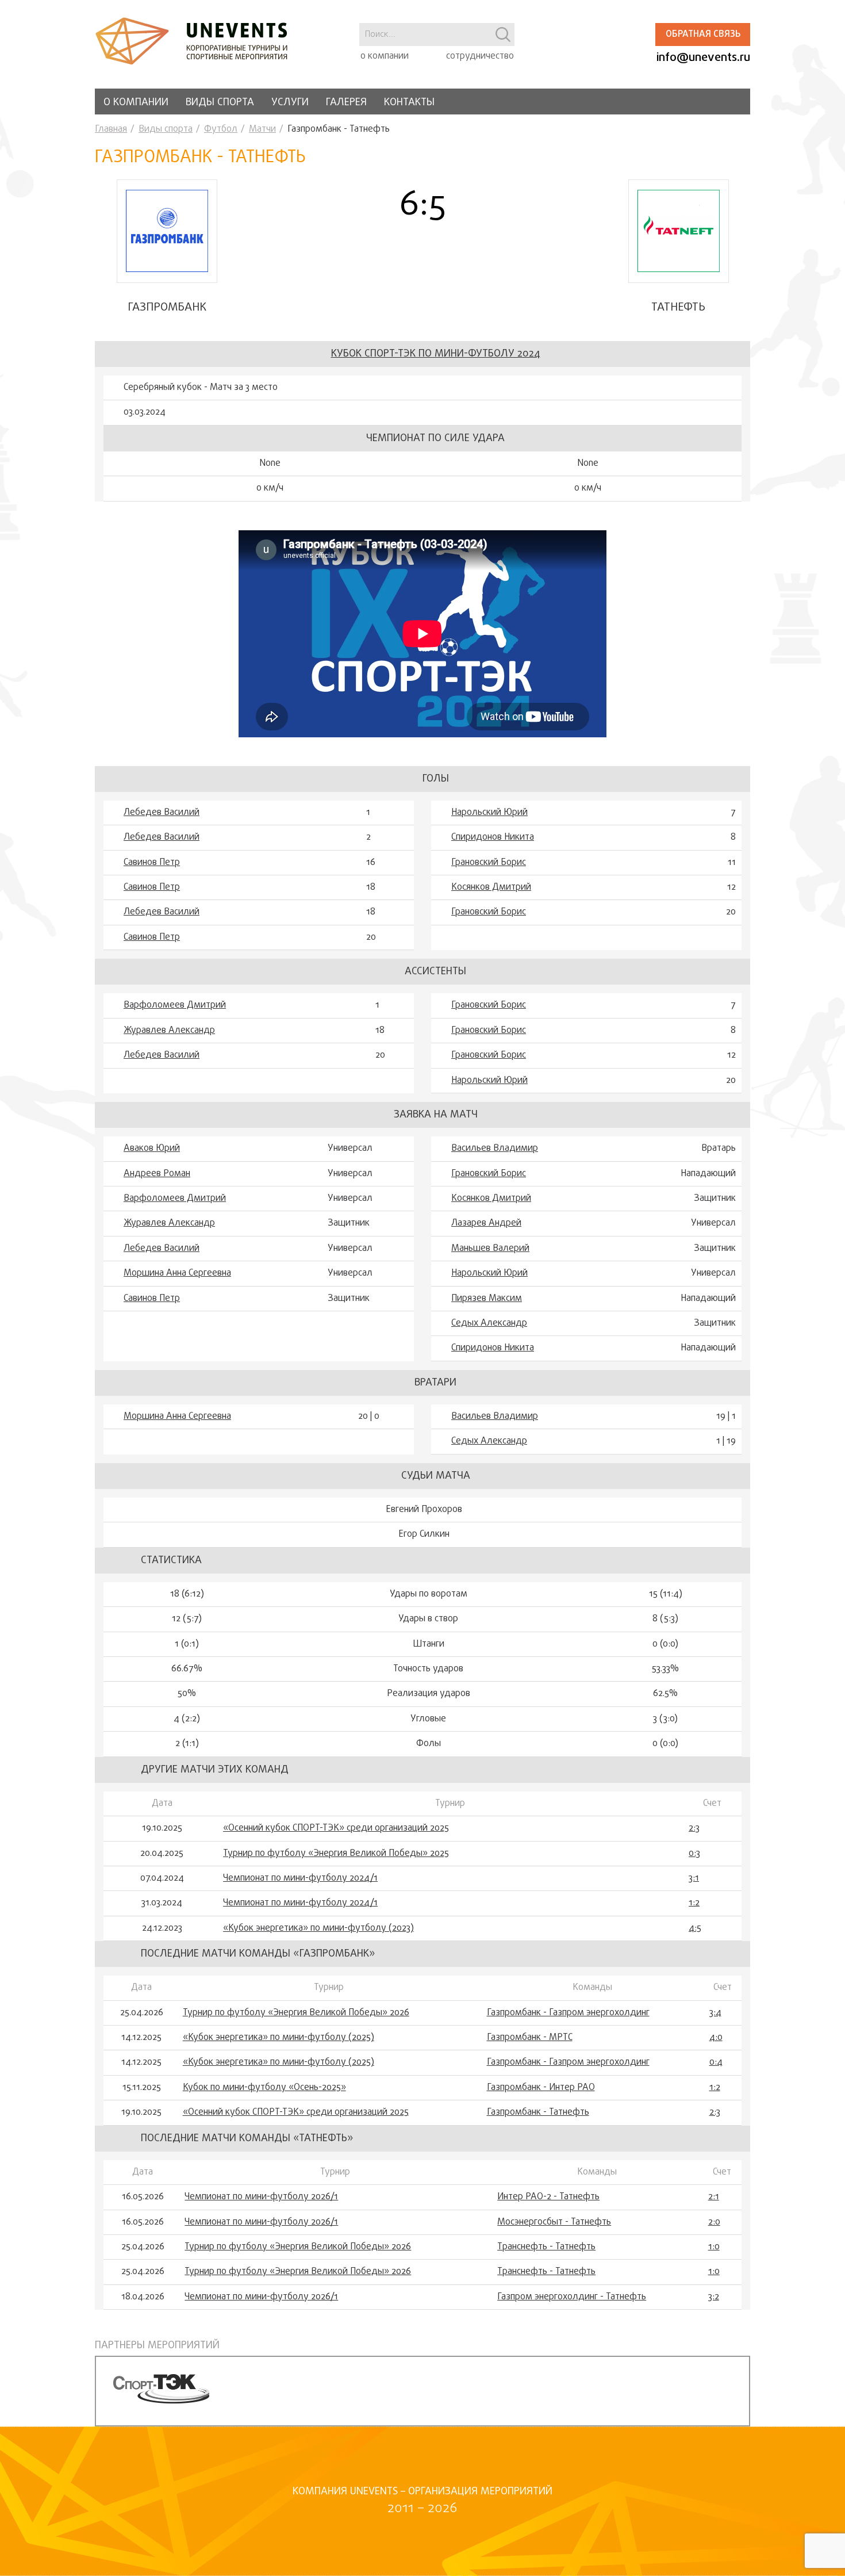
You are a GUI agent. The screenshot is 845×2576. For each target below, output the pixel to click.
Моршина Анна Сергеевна (177, 1273)
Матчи (262, 129)
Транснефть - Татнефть (546, 2247)
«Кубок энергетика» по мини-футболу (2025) (279, 2038)
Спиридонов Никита (493, 837)
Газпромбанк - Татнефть (538, 2112)
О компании (136, 103)
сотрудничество (480, 56)
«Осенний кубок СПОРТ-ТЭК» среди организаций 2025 (336, 1828)
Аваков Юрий (152, 1149)
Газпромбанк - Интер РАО (541, 2088)
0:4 (716, 2062)
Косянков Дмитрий (491, 887)
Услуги (290, 103)
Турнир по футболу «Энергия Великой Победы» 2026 (296, 2013)
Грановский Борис (489, 863)
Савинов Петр (152, 863)
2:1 (714, 2197)
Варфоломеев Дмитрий (175, 1005)
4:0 (716, 2038)
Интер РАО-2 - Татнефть (548, 2197)
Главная (111, 129)
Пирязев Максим (487, 1299)
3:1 (694, 1878)
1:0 (714, 2247)
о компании (385, 56)
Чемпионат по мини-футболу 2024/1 (300, 1878)
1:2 (694, 1903)
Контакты (409, 103)
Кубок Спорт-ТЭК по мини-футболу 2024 (436, 354)
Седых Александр (489, 1323)
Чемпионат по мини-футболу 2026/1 (261, 2197)
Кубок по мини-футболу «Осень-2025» (264, 2088)
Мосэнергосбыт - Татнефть (554, 2222)
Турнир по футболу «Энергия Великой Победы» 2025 (336, 1854)
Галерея (346, 103)
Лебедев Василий (162, 813)
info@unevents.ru (703, 58)
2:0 (714, 2222)
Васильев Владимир (495, 1149)
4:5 (695, 1928)
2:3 (694, 1828)
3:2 (714, 2297)
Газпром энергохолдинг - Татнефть (572, 2297)
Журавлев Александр (169, 1031)
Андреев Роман (157, 1174)
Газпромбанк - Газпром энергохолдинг (568, 2013)
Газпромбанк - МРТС (530, 2038)
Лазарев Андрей (486, 1223)
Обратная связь (703, 35)
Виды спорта (220, 103)
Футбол (221, 129)
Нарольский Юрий (489, 813)
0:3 (694, 1854)
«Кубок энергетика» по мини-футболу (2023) (318, 1928)
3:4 (715, 2013)
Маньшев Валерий (490, 1249)
